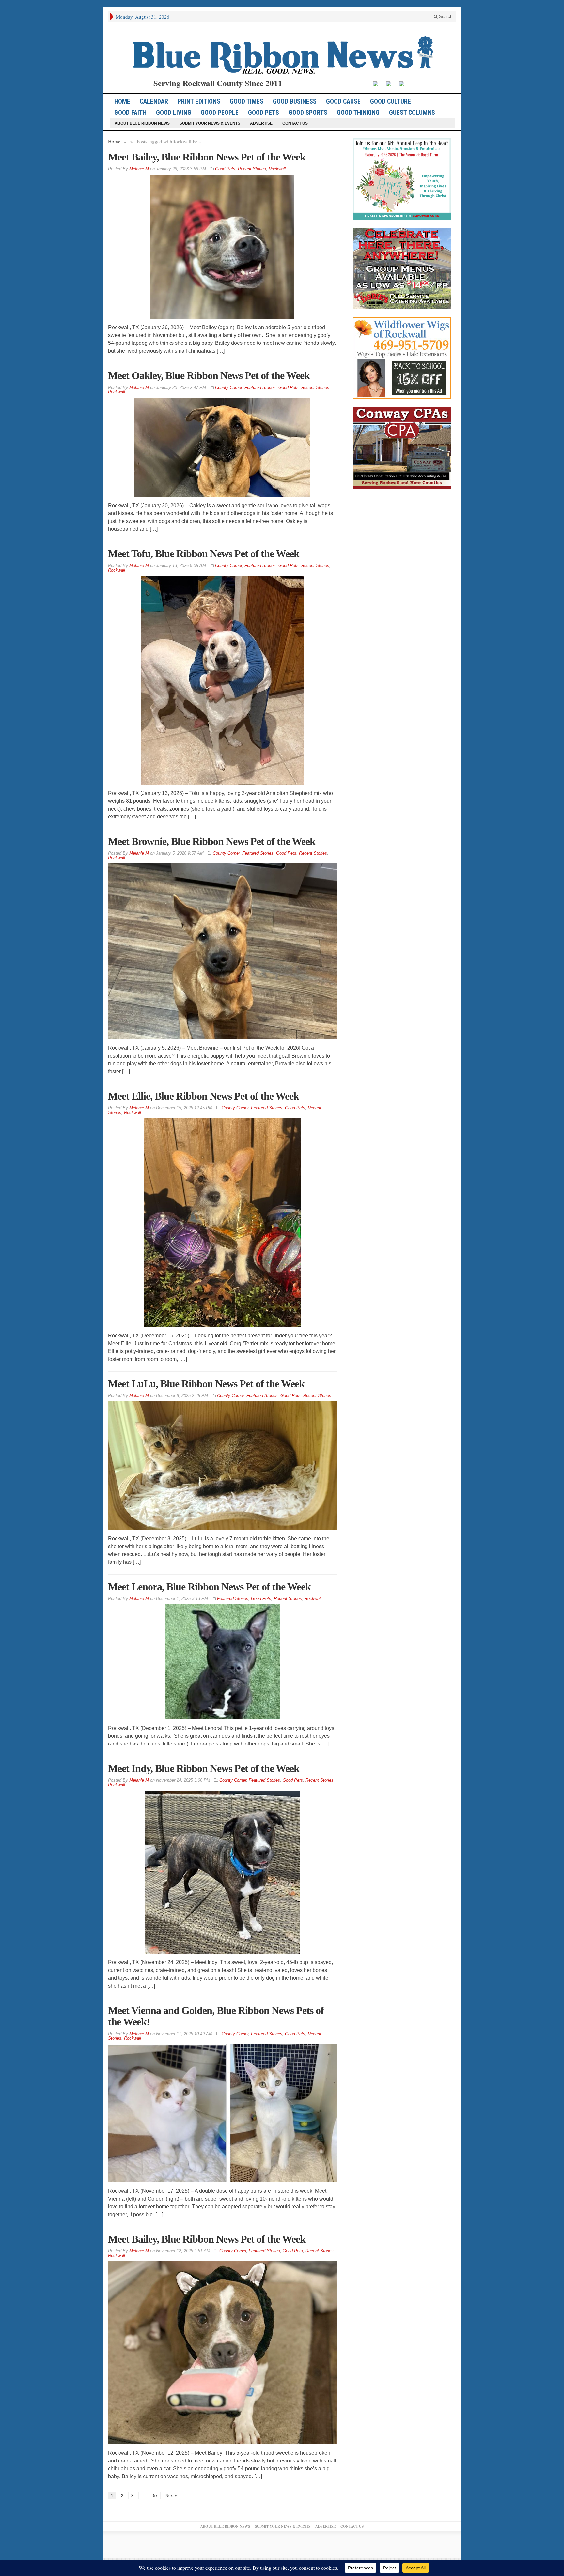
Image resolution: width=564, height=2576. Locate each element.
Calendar (154, 101)
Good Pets (264, 113)
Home (114, 141)
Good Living (174, 113)
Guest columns (412, 113)
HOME (122, 101)
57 (155, 2496)
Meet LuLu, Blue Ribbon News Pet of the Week (206, 1384)
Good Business (295, 101)
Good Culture (391, 101)
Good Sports (308, 113)
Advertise (261, 123)
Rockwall (277, 169)
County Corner (228, 387)
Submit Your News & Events (210, 123)
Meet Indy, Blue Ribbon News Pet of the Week (204, 1768)
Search (445, 16)
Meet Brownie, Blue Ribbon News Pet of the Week (212, 841)
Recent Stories (252, 169)
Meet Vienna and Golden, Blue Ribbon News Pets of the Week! (216, 2016)
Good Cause (343, 101)
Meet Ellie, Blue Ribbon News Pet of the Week (204, 1096)
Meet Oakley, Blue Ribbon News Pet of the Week (209, 375)
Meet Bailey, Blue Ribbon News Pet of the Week (207, 157)
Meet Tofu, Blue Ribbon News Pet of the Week (204, 554)
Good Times (247, 101)
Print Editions (199, 101)
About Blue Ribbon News (142, 123)
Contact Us (295, 123)
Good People (220, 113)
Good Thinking (358, 113)
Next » (171, 2496)
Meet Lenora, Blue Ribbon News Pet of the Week (209, 1587)
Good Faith (130, 113)
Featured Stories (260, 387)
